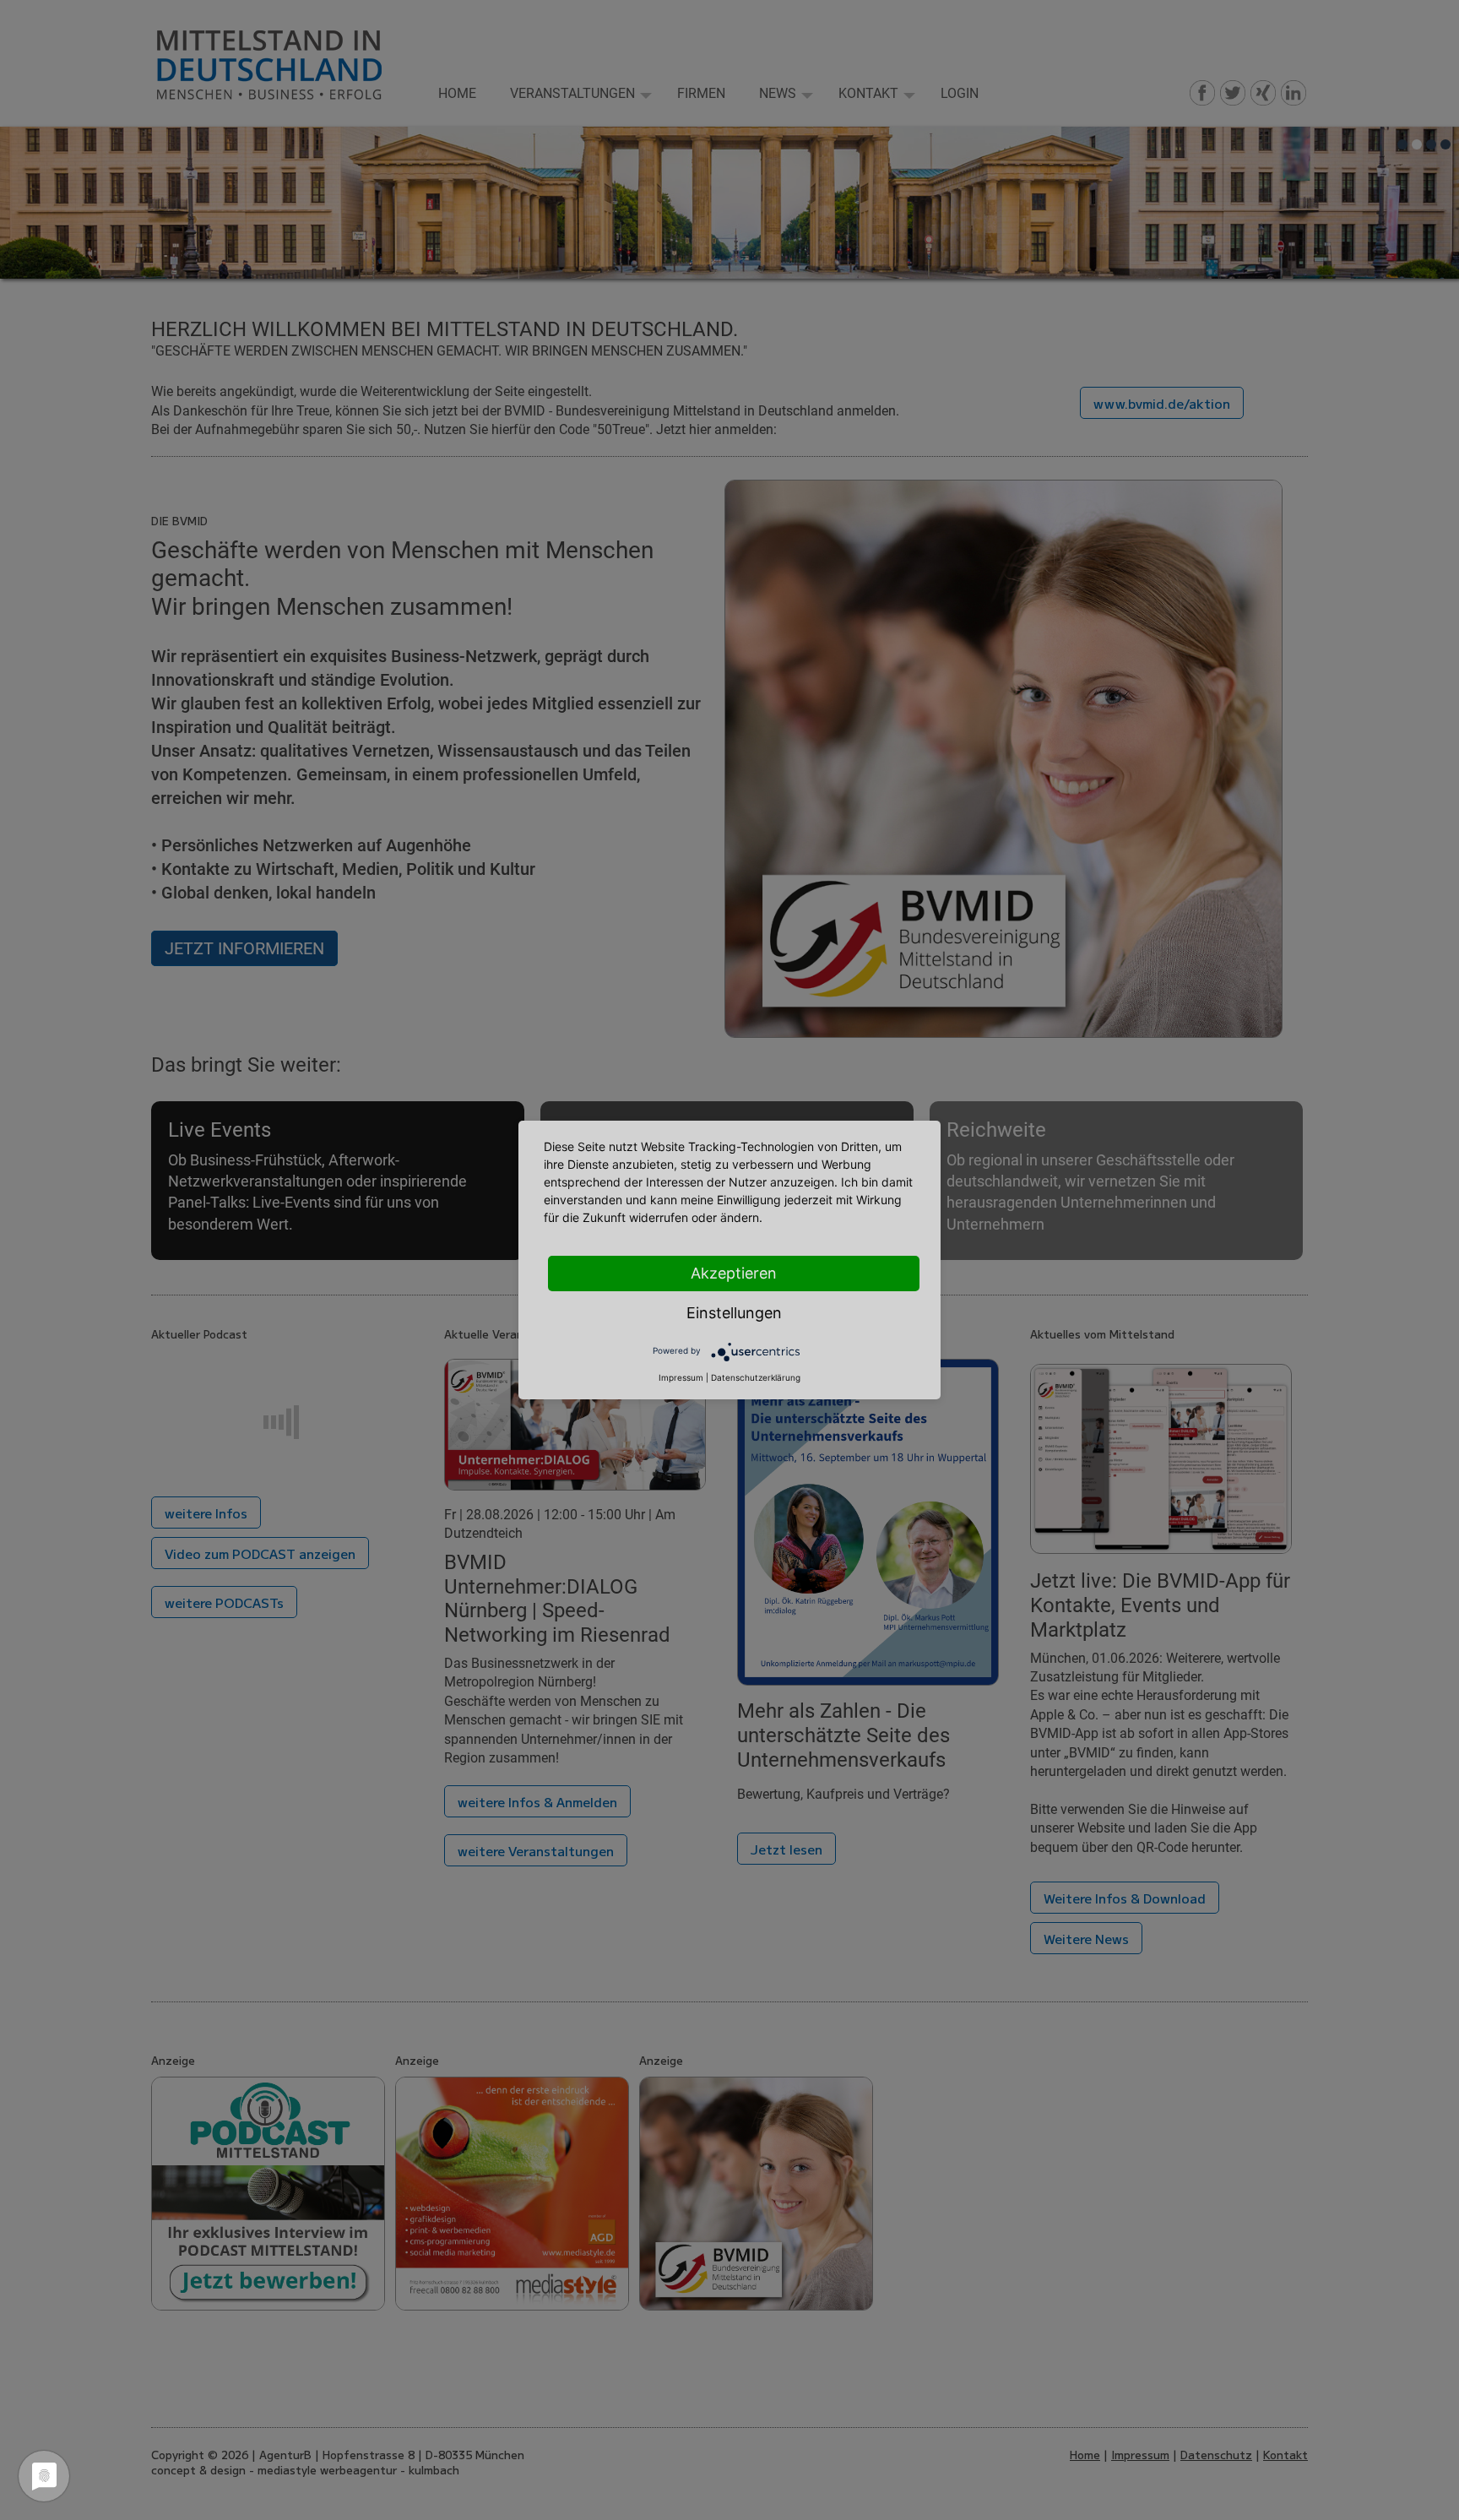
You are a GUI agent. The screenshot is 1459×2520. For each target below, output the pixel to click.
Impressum (681, 1377)
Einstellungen (734, 1313)
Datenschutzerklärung (756, 1377)
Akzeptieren (734, 1273)
